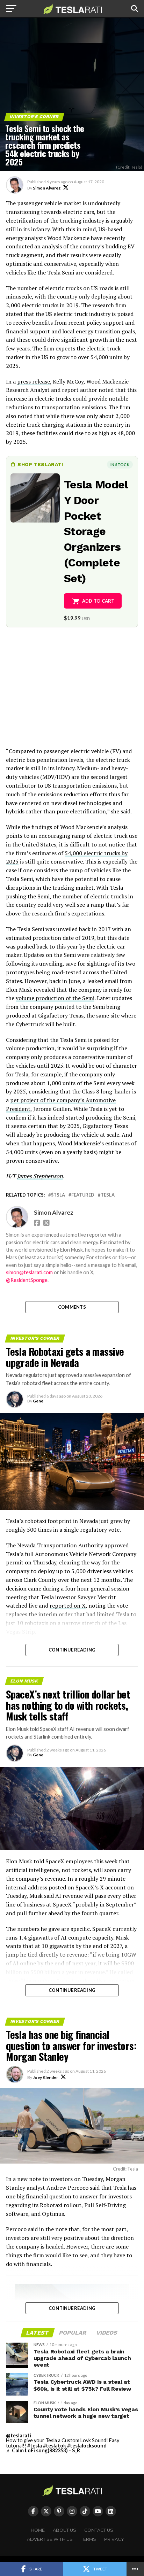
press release (34, 381)
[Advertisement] (72, 692)
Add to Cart (98, 601)
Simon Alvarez (47, 188)
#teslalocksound (87, 2446)
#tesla (35, 2446)
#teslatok (55, 2446)
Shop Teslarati (40, 464)
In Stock (120, 465)
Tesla (108, 1195)
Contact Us (99, 2530)
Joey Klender (45, 2077)
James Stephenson (40, 1176)
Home (38, 2530)
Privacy (114, 2539)
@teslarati (19, 2435)
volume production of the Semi (55, 998)
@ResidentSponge (27, 1280)
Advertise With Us (50, 2539)
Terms (88, 2539)
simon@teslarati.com (29, 1272)
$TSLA (58, 1195)
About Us (64, 2530)
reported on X (68, 1606)
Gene (38, 1401)
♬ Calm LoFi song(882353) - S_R (43, 2450)
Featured (83, 1195)
